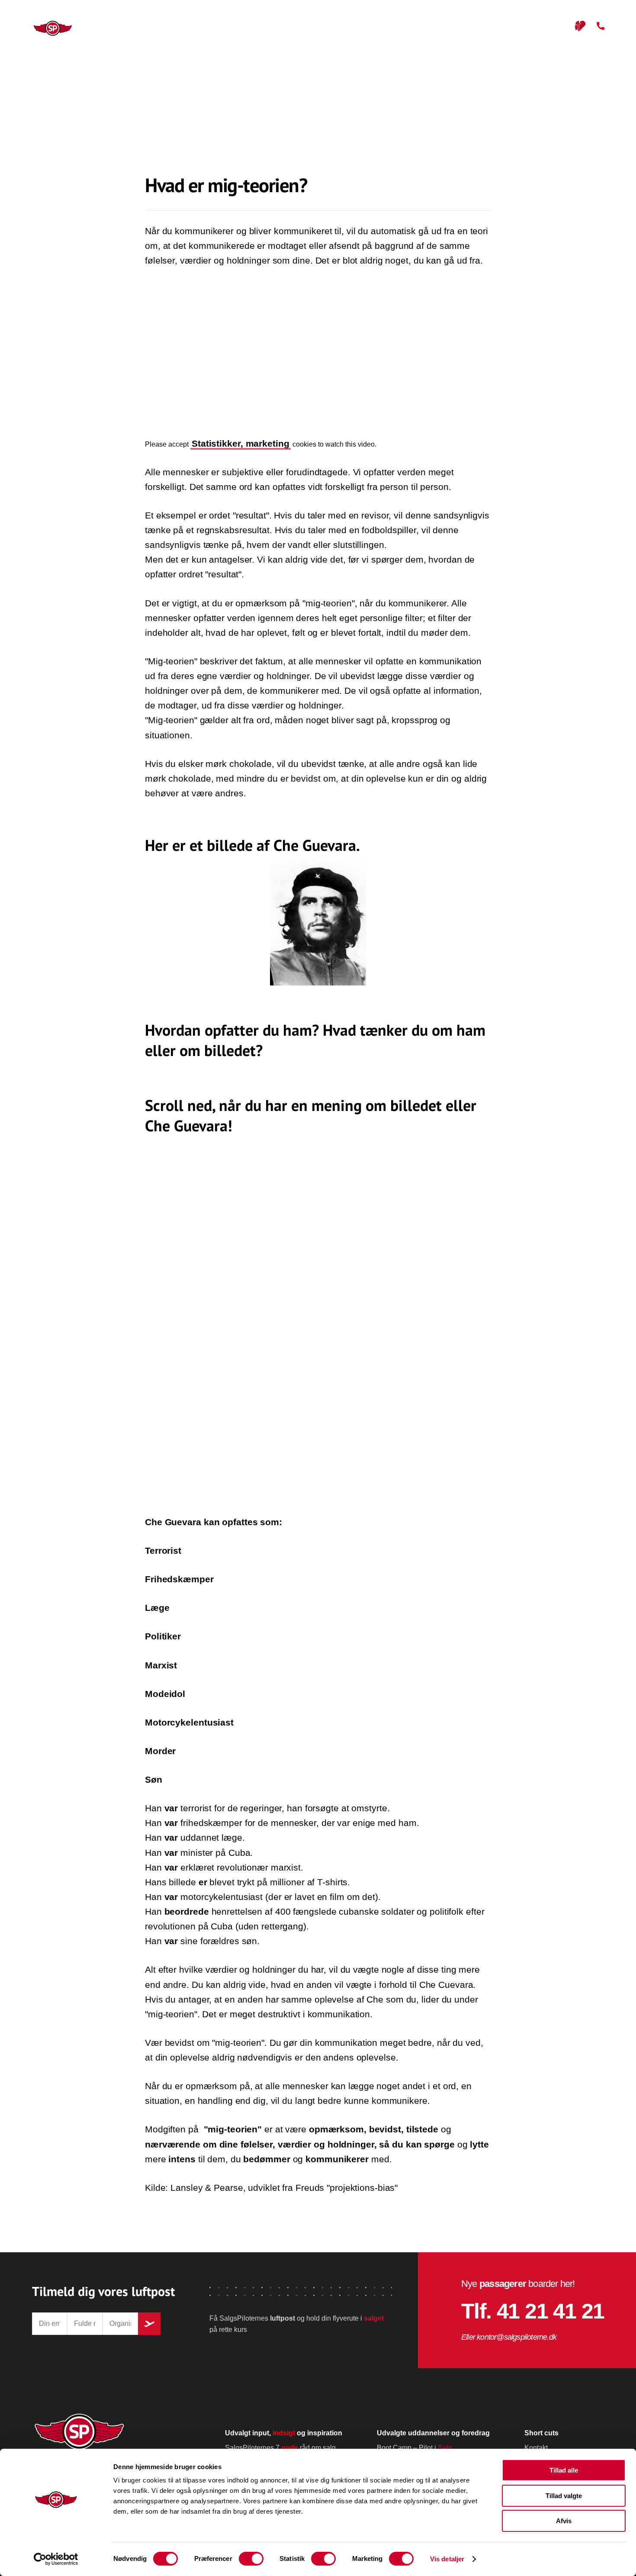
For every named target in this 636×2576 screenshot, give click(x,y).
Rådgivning (414, 26)
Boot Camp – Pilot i (414, 2448)
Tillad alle (564, 2470)
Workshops (349, 26)
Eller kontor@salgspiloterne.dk (509, 2337)
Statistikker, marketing (241, 444)
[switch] (251, 2559)
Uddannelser (222, 26)
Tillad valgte (564, 2496)
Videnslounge (483, 26)
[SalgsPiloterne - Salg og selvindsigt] (44, 28)
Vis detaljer (447, 2559)
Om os (541, 26)
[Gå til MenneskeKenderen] (580, 26)
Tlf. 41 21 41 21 (533, 2311)
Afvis (564, 2521)
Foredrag (287, 26)
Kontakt (536, 2448)
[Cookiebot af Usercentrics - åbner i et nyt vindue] (56, 2559)
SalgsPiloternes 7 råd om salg (280, 2448)
